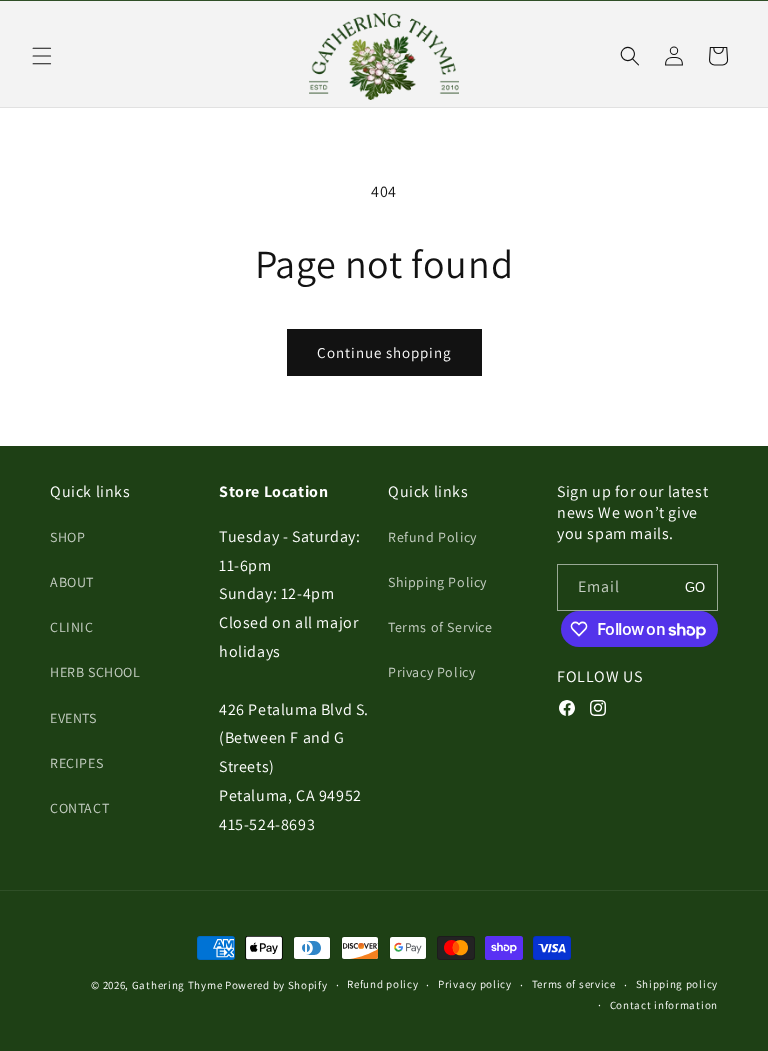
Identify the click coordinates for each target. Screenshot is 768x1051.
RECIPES (76, 763)
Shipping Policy (437, 582)
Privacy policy (475, 984)
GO (695, 587)
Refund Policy (432, 537)
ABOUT (72, 582)
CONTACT (79, 808)
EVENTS (73, 718)
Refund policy (382, 984)
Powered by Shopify (276, 985)
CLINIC (72, 627)
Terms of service (574, 984)
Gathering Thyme (177, 985)
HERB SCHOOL (95, 672)
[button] (42, 56)
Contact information (664, 1005)
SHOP (67, 537)
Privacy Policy (431, 672)
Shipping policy (677, 984)
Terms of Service (440, 627)
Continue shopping (384, 352)
